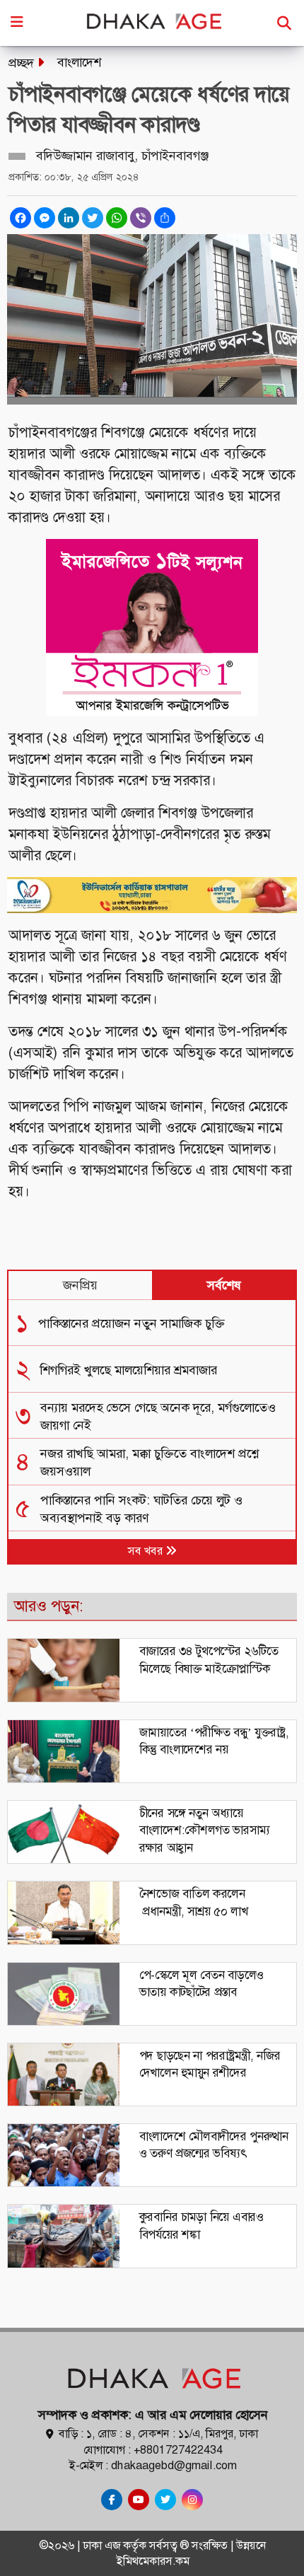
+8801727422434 (178, 2450)
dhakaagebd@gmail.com (174, 2465)
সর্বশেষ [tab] (224, 1285)
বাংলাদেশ (79, 62)
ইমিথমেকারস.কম (153, 2561)
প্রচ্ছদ (21, 63)
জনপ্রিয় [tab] (80, 1285)
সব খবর (147, 1551)
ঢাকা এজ (103, 2545)
